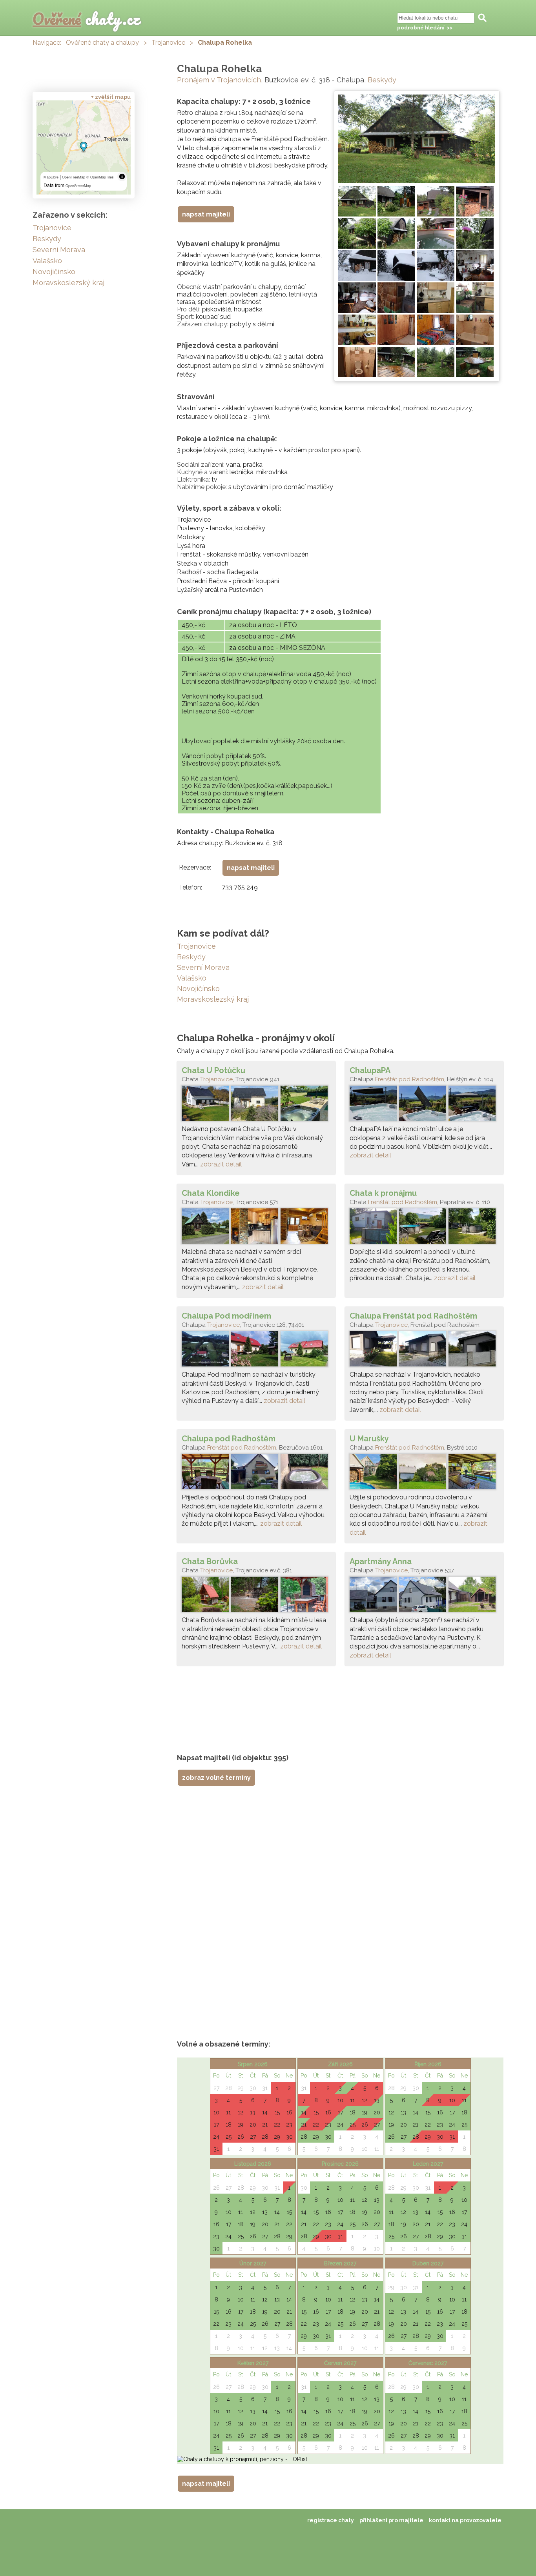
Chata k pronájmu (383, 1193)
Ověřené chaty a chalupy (102, 43)
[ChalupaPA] (424, 1105)
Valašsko (192, 978)
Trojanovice (168, 43)
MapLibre (51, 177)
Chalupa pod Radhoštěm (229, 1439)
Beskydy (382, 80)
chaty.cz (86, 19)
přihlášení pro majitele (391, 2520)
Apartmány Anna (381, 1561)
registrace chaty (331, 2520)
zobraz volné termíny (216, 1778)
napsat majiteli (206, 214)
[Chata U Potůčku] (256, 1105)
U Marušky (369, 1439)
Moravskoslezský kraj (213, 999)
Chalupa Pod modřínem (226, 1316)
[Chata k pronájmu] (424, 1228)
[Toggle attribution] (122, 176)
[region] (84, 147)
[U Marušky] (424, 1474)
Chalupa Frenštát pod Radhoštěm (413, 1316)
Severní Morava (203, 967)
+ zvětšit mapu (111, 97)
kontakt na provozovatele (465, 2520)
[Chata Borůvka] (256, 1596)
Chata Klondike (211, 1193)
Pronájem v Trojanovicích (219, 80)
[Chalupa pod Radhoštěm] (256, 1474)
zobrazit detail (221, 1164)
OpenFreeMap (74, 177)
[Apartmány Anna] (424, 1596)
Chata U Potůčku (213, 1070)
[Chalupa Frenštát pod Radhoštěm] (424, 1351)
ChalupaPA (370, 1070)
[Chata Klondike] (256, 1228)
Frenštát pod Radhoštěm (410, 1079)
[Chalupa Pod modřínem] (256, 1351)
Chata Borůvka (210, 1561)
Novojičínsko (198, 989)
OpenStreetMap (78, 186)
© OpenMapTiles (100, 177)
